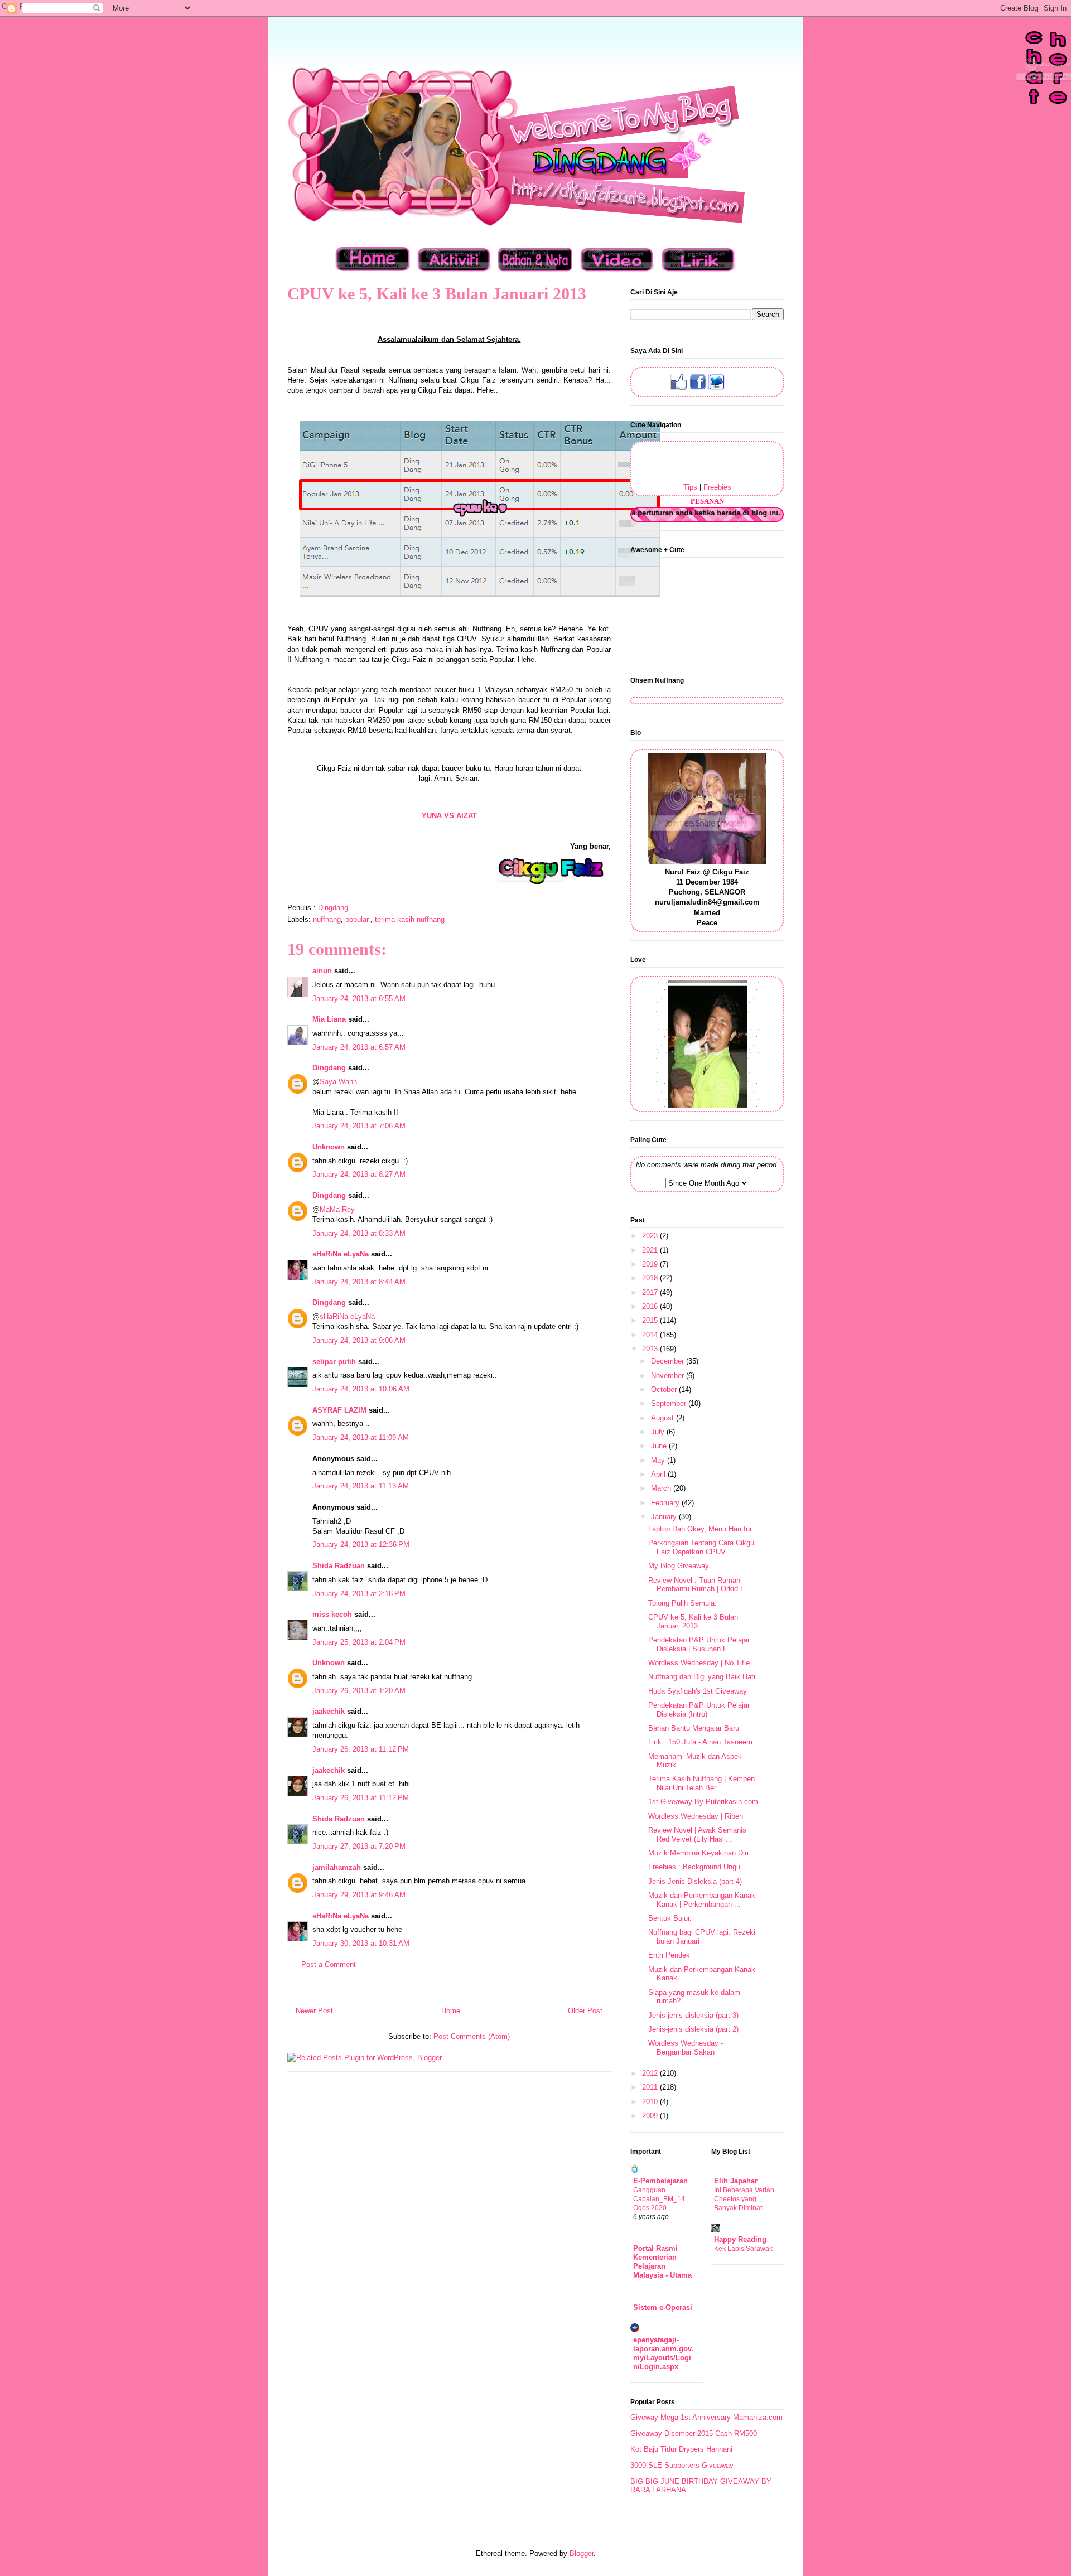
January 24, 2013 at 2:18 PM (359, 1594)
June (660, 1446)
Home (451, 2011)
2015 (651, 1320)
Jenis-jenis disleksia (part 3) (693, 2015)
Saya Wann (338, 1082)
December (669, 1361)
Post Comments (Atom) (472, 2036)
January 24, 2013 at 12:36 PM (361, 1545)
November (669, 1376)
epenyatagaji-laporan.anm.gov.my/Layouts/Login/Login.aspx (663, 2353)
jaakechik (329, 1711)
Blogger (582, 2553)
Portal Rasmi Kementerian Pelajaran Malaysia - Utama (662, 2262)
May (659, 1460)
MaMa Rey (337, 1209)
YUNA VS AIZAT (449, 816)
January (665, 1517)
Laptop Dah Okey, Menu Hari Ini (700, 1529)
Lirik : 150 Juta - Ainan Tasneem (700, 1742)
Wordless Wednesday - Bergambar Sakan (686, 2048)
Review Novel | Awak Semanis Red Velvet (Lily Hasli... (697, 1835)
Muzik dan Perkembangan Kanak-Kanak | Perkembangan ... (703, 1900)
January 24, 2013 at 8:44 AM (359, 1282)
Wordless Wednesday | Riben (696, 1816)
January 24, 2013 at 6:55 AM (359, 999)
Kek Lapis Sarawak (743, 2249)
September (670, 1403)
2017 (651, 1292)
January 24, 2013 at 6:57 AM (359, 1047)
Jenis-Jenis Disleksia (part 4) (695, 1881)
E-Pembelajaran (660, 2181)
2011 (651, 2087)
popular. (358, 919)
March (662, 1488)
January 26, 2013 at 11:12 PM (361, 1749)
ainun (322, 971)
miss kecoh (332, 1614)
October (665, 1390)
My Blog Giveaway (679, 1566)
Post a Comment (329, 1964)
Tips (690, 487)
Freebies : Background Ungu (694, 1867)
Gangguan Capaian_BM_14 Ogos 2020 (659, 2199)
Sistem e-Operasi (663, 2307)
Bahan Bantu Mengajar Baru (694, 1728)
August (664, 1418)
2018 (651, 1278)
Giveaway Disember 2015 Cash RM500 (694, 2434)
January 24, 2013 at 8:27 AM (359, 1174)
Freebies (717, 487)
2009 (651, 2116)
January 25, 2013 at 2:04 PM (359, 1642)
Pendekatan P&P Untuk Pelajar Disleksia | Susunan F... (699, 1644)
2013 (651, 1349)
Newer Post (314, 2011)
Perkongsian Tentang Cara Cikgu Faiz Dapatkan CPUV (701, 1547)
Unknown (329, 1147)
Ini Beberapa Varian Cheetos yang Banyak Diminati (744, 2199)
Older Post (585, 2011)
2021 (651, 1250)
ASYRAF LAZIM (339, 1410)
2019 (651, 1264)
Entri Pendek (669, 1955)
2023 (651, 1236)
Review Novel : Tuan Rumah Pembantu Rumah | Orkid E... (700, 1585)
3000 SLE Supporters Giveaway (682, 2465)
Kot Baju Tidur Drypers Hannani (681, 2449)
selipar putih (334, 1362)
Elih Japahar (736, 2181)
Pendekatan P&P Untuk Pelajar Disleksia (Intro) (699, 1710)
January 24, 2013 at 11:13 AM (361, 1486)
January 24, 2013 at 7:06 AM (359, 1126)
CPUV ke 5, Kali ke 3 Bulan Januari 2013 (693, 1622)
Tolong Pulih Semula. (682, 1603)
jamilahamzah (337, 1867)
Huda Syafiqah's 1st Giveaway (698, 1691)
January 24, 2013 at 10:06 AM (361, 1389)
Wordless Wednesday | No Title (699, 1663)
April (659, 1474)
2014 (651, 1335)
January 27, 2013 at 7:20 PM (359, 1846)
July (659, 1432)
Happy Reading (740, 2239)
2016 (651, 1306)
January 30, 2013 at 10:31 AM (361, 1943)
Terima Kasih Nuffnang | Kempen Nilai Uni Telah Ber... (701, 1783)
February (666, 1503)
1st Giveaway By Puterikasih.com (703, 1802)
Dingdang (329, 1068)
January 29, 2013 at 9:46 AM (359, 1895)
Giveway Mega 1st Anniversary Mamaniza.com (706, 2417)
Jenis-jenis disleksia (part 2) (693, 2029)
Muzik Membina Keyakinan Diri (698, 1853)
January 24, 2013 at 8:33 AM (359, 1233)
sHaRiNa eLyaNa (341, 1254)
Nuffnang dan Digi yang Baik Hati (702, 1677)
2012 (651, 2073)
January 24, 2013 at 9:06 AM (359, 1340)
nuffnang (327, 919)
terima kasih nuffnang (410, 919)
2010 (651, 2102)
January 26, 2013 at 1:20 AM (359, 1691)
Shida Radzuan (339, 1566)
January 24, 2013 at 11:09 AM (361, 1437)
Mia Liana (329, 1019)
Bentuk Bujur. (670, 1918)
